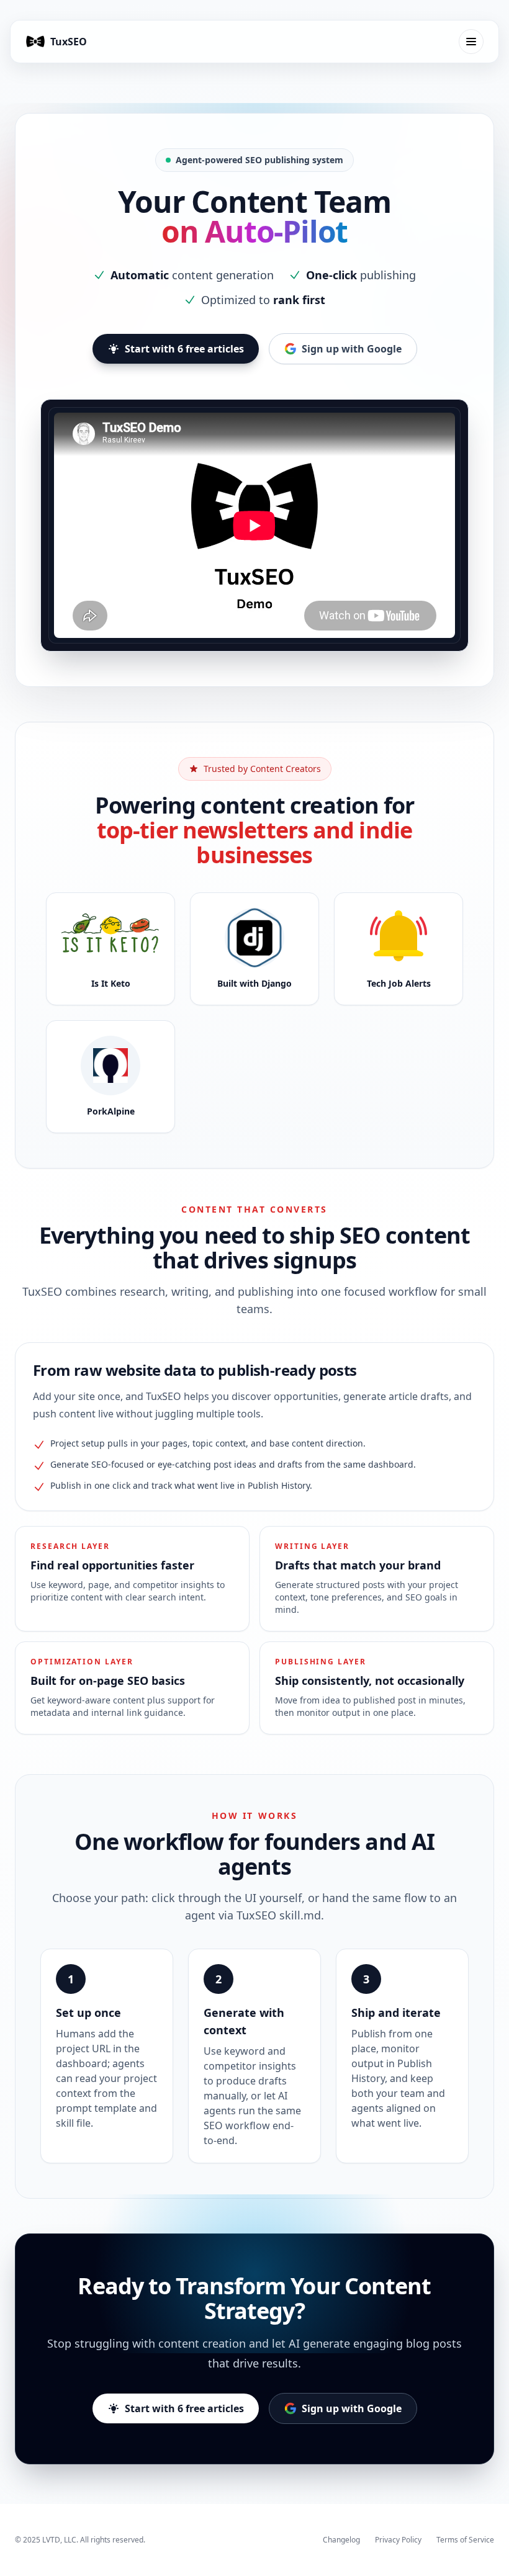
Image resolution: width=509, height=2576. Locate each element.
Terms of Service (465, 2540)
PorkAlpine (111, 1111)
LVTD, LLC (59, 2540)
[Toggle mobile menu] (471, 42)
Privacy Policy (398, 2540)
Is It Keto (111, 983)
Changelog (341, 2540)
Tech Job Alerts (399, 983)
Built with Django (254, 983)
